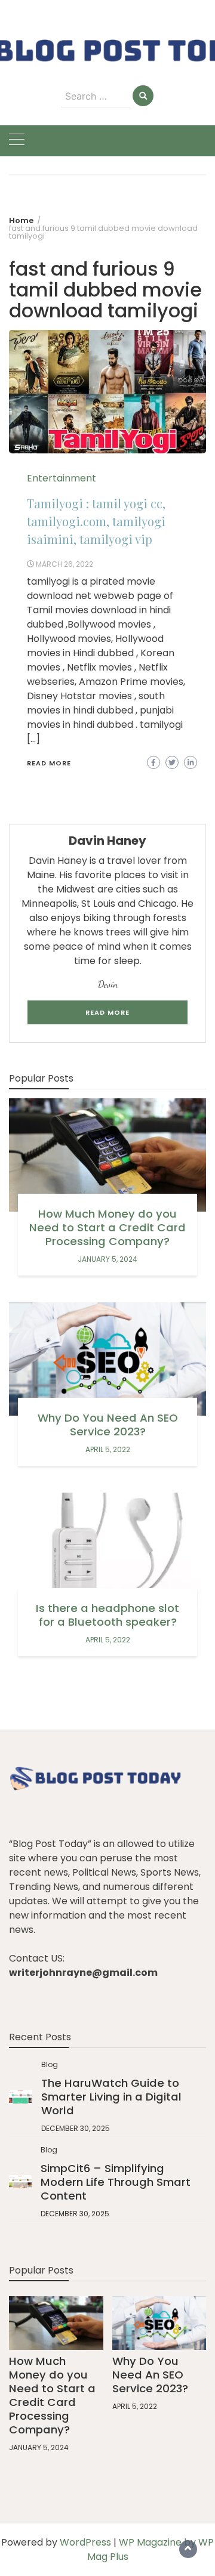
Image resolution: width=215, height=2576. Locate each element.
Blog (50, 2064)
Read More (49, 763)
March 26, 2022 (64, 564)
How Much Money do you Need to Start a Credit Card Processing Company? (107, 1227)
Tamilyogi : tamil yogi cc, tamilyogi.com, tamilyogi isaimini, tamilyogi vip (96, 521)
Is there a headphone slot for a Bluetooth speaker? (107, 1615)
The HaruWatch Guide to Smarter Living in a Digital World (111, 2097)
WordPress (85, 2542)
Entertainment (62, 478)
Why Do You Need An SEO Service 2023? (108, 1425)
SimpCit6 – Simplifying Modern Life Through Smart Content (116, 2182)
